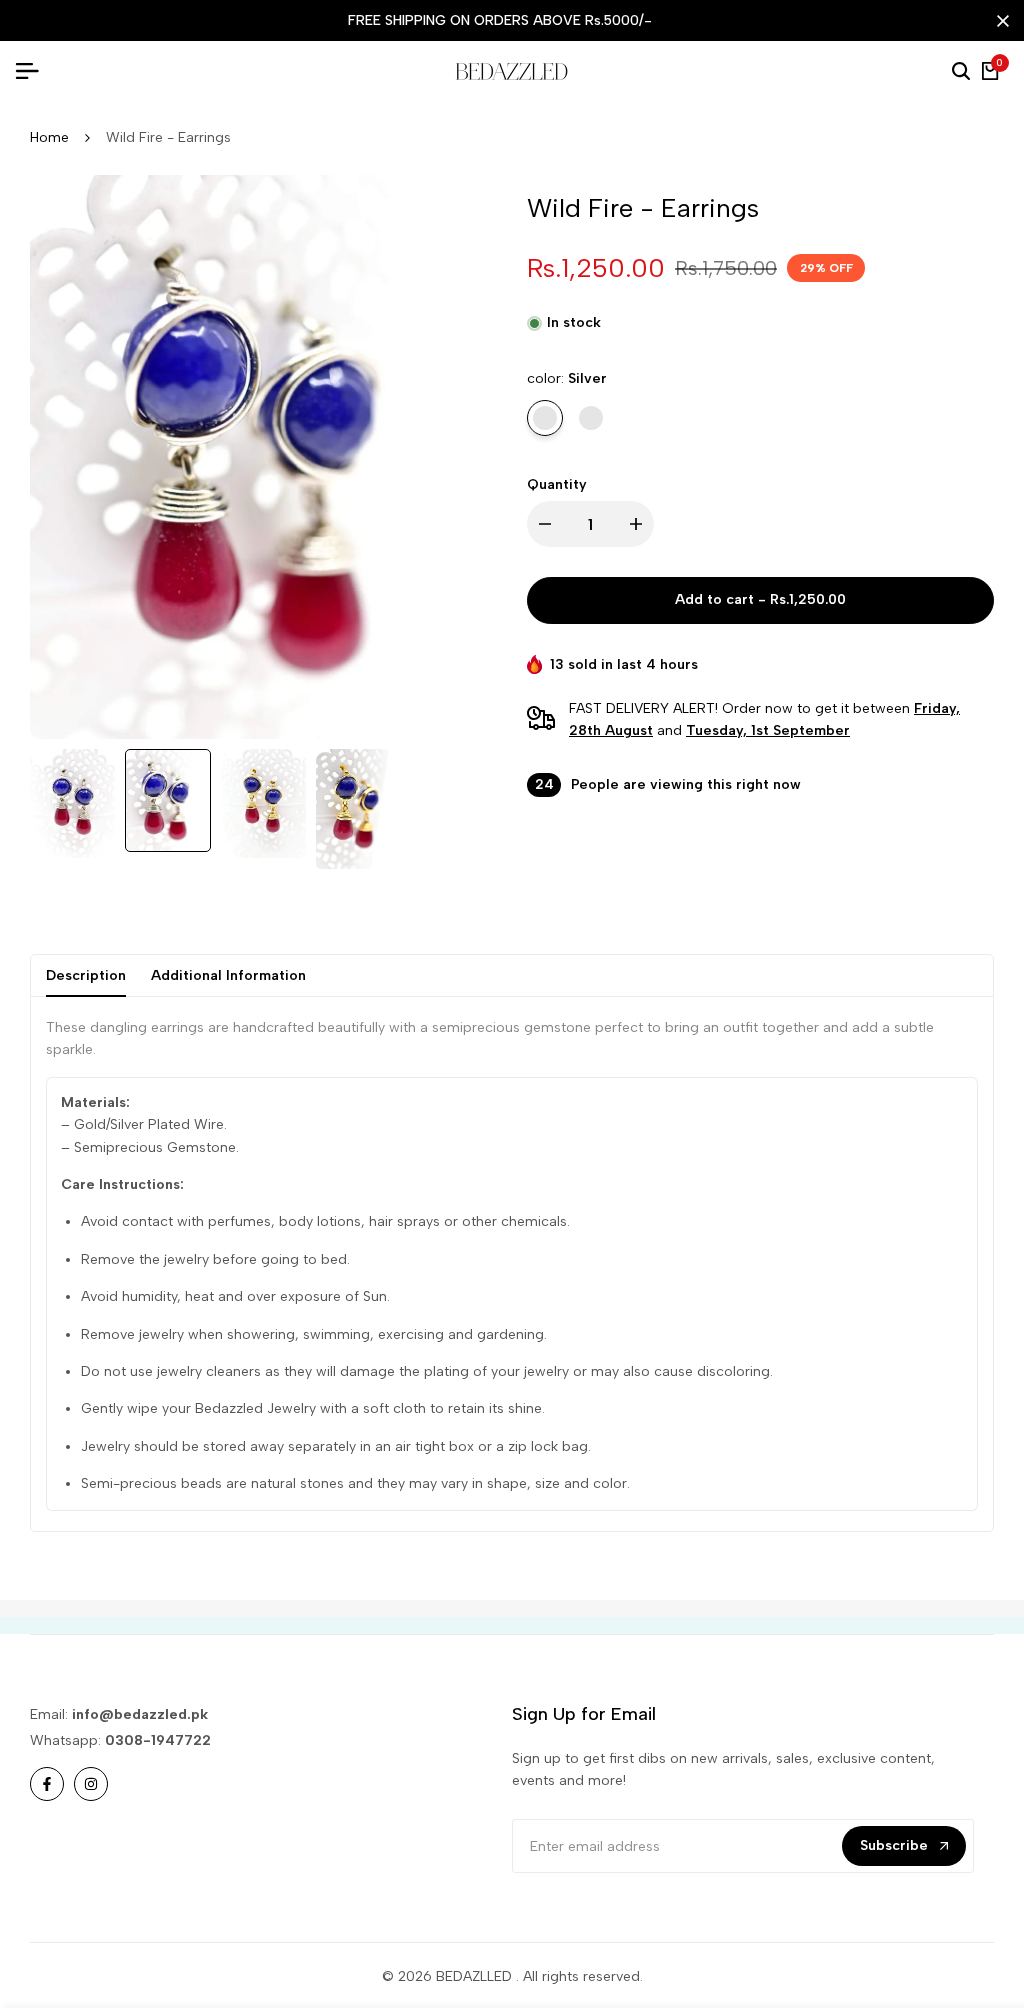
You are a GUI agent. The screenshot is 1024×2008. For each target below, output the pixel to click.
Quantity (557, 484)
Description (86, 975)
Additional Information (228, 975)
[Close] (999, 21)
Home (49, 137)
